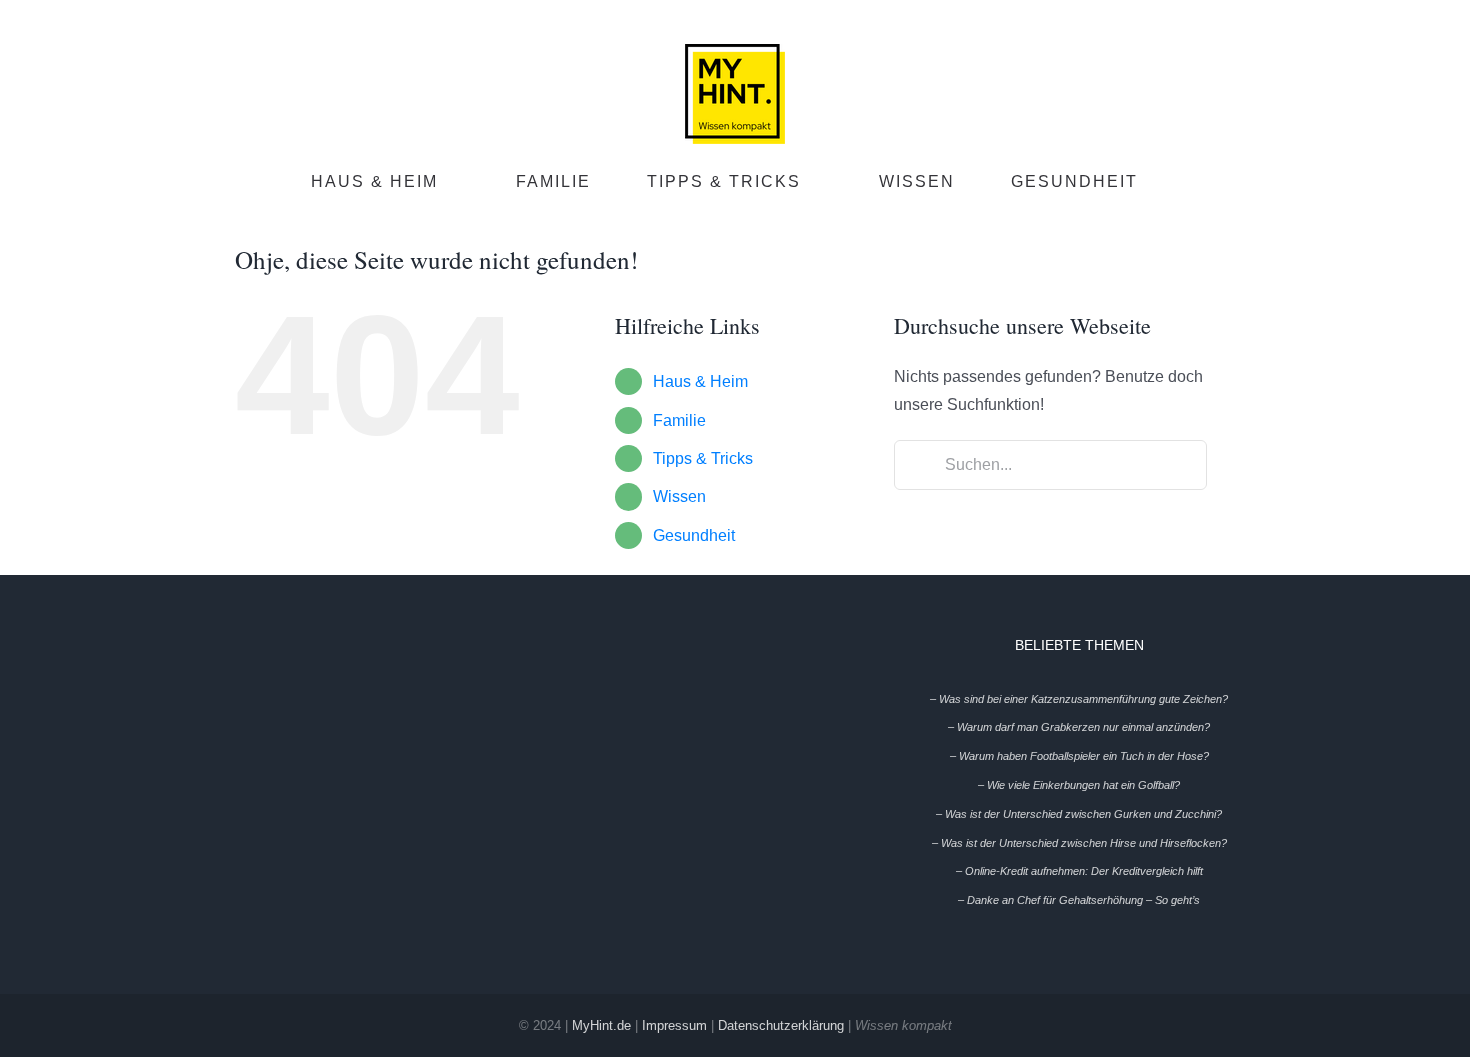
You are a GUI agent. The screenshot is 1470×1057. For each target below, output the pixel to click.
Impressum (674, 1025)
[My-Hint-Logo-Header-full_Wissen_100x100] (735, 51)
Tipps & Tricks (703, 458)
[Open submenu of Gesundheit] (1159, 183)
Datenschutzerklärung (781, 1025)
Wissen (679, 496)
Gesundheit (694, 535)
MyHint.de (601, 1025)
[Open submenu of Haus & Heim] (459, 183)
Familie (679, 420)
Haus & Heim (700, 381)
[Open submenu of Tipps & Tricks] (822, 183)
